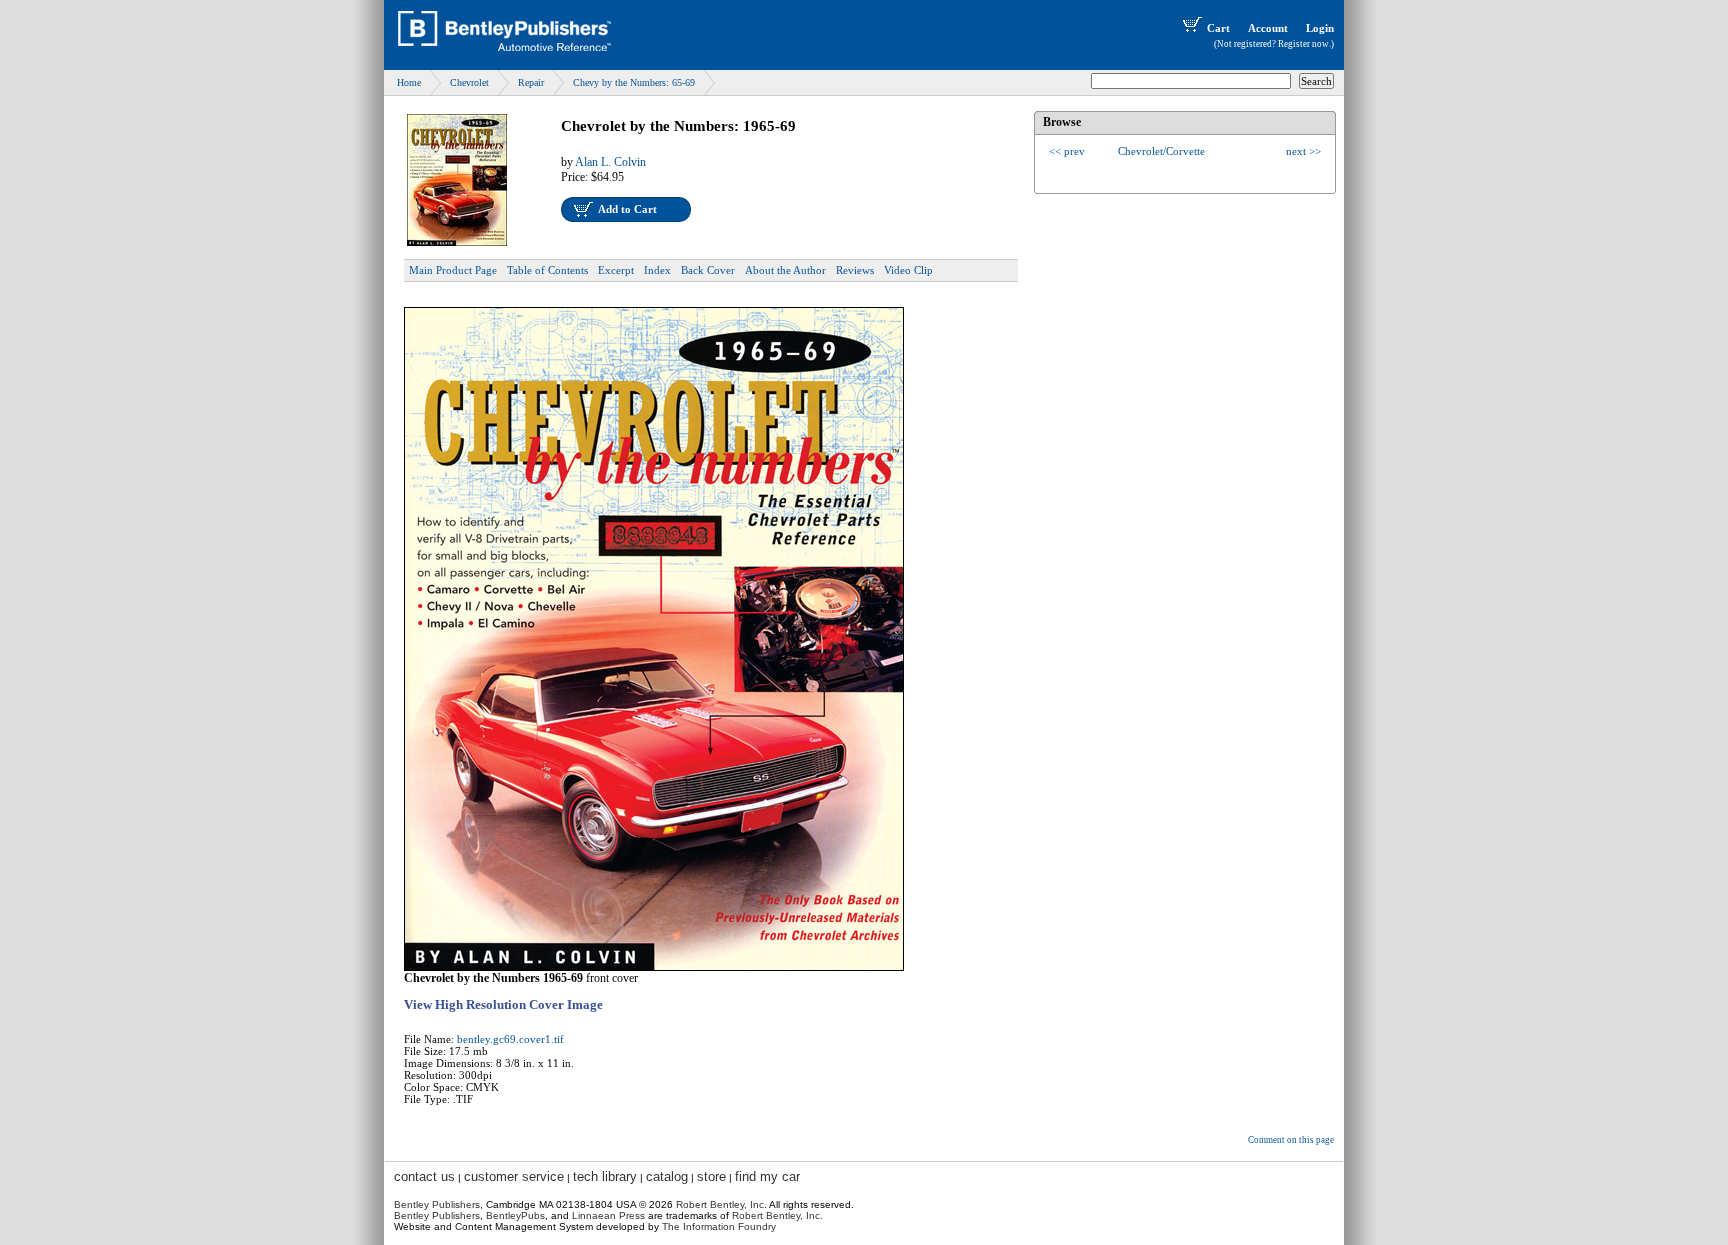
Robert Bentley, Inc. (777, 1215)
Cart (1218, 28)
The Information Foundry (719, 1226)
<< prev (1067, 151)
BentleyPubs (515, 1215)
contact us (424, 1176)
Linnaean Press (608, 1215)
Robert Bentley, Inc (720, 1204)
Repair (531, 82)
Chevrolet (469, 82)
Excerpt (616, 270)
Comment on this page (1291, 1140)
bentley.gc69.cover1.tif (510, 1039)
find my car (767, 1176)
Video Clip (908, 270)
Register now (1303, 44)
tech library (605, 1176)
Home (409, 82)
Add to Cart (627, 209)
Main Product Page (453, 270)
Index (657, 270)
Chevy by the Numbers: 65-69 (634, 82)
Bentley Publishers (437, 1204)
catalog (667, 1176)
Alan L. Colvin (610, 162)
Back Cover (708, 270)
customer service (514, 1176)
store (711, 1176)
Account (1268, 28)
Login (1320, 28)
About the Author (785, 270)
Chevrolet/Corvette (1161, 151)
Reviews (855, 270)
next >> (1303, 151)
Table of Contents (547, 270)
